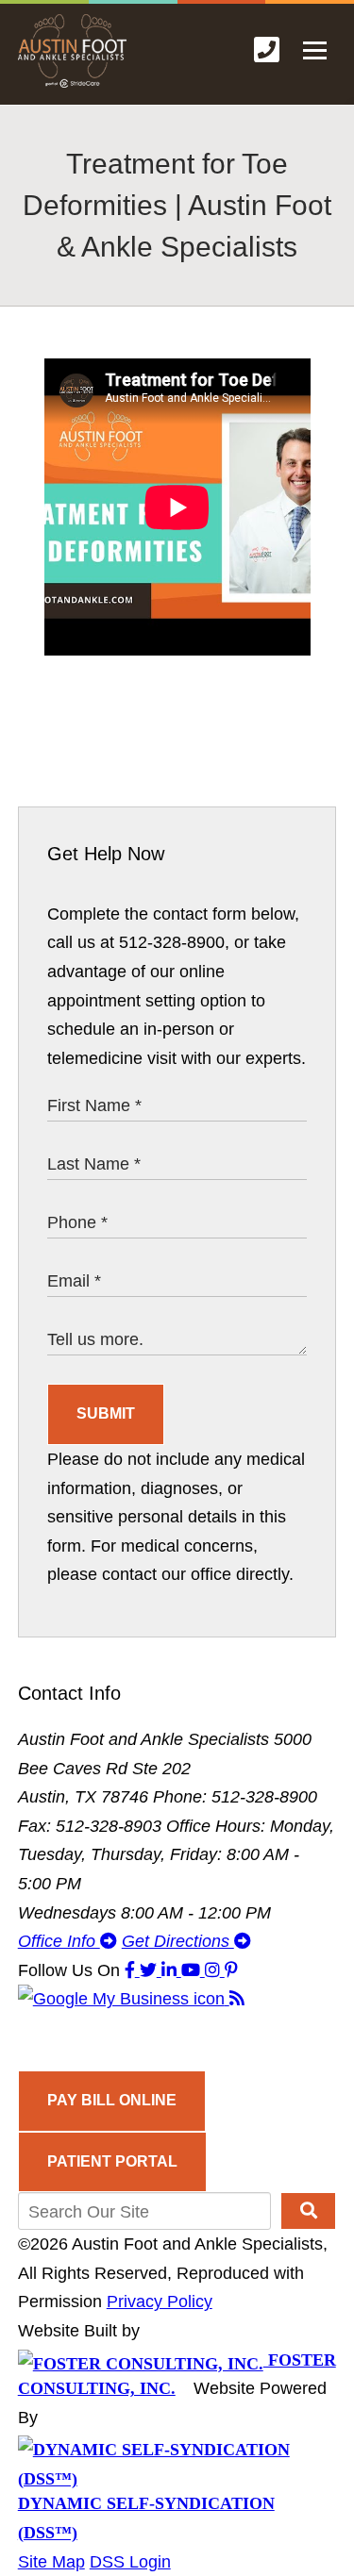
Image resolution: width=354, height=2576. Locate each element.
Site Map (51, 2562)
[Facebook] (132, 1970)
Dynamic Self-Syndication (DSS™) (146, 2518)
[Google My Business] (124, 1999)
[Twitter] (151, 1970)
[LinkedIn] (171, 1970)
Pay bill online (112, 2100)
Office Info (59, 1941)
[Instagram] (215, 1970)
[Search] (308, 2211)
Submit (106, 1413)
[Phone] (267, 50)
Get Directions (178, 1941)
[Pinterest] (231, 1970)
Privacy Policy (160, 2302)
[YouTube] (193, 1970)
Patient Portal (112, 2161)
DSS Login (130, 2562)
